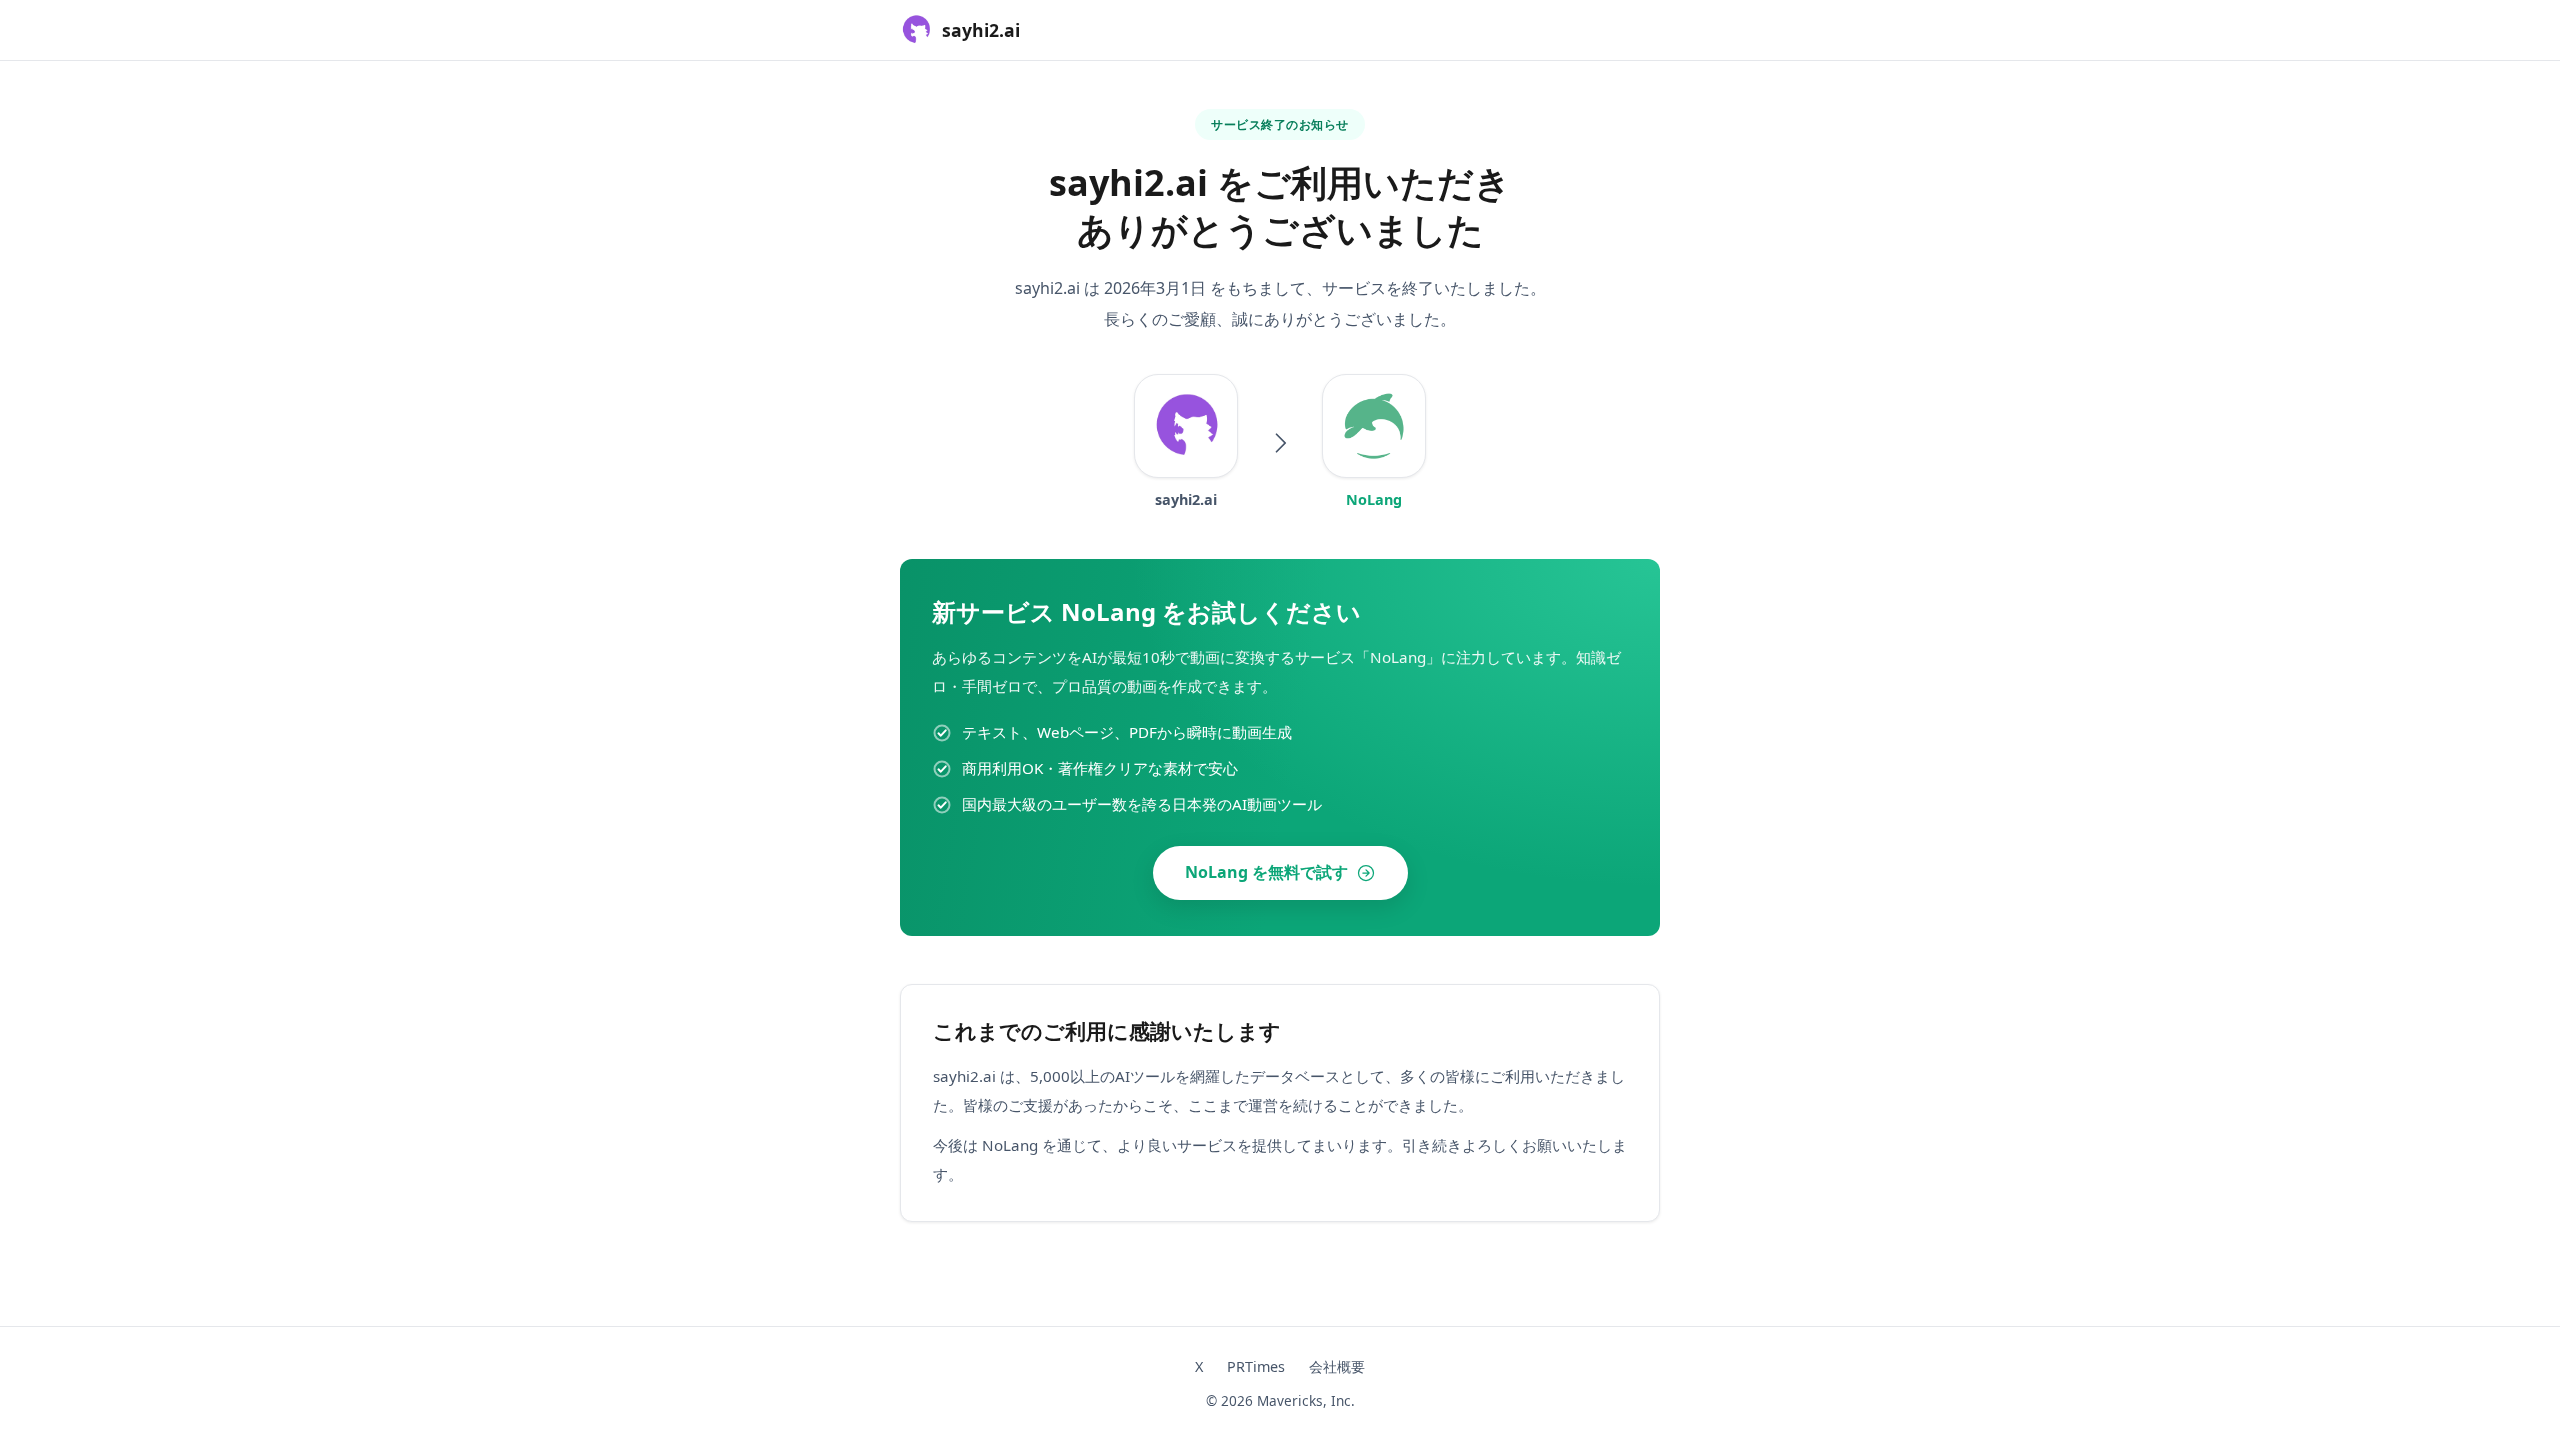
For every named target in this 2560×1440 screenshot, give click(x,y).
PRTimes (1256, 1366)
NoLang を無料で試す (1266, 872)
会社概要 (1337, 1366)
